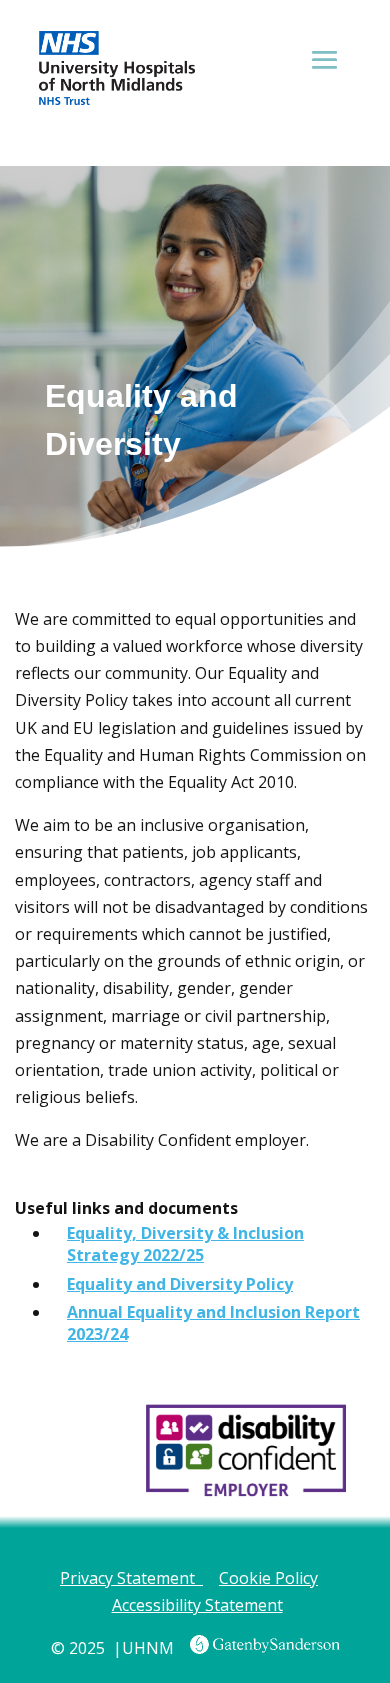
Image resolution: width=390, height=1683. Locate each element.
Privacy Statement (131, 1578)
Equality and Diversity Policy (180, 1284)
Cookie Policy (268, 1578)
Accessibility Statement (197, 1605)
